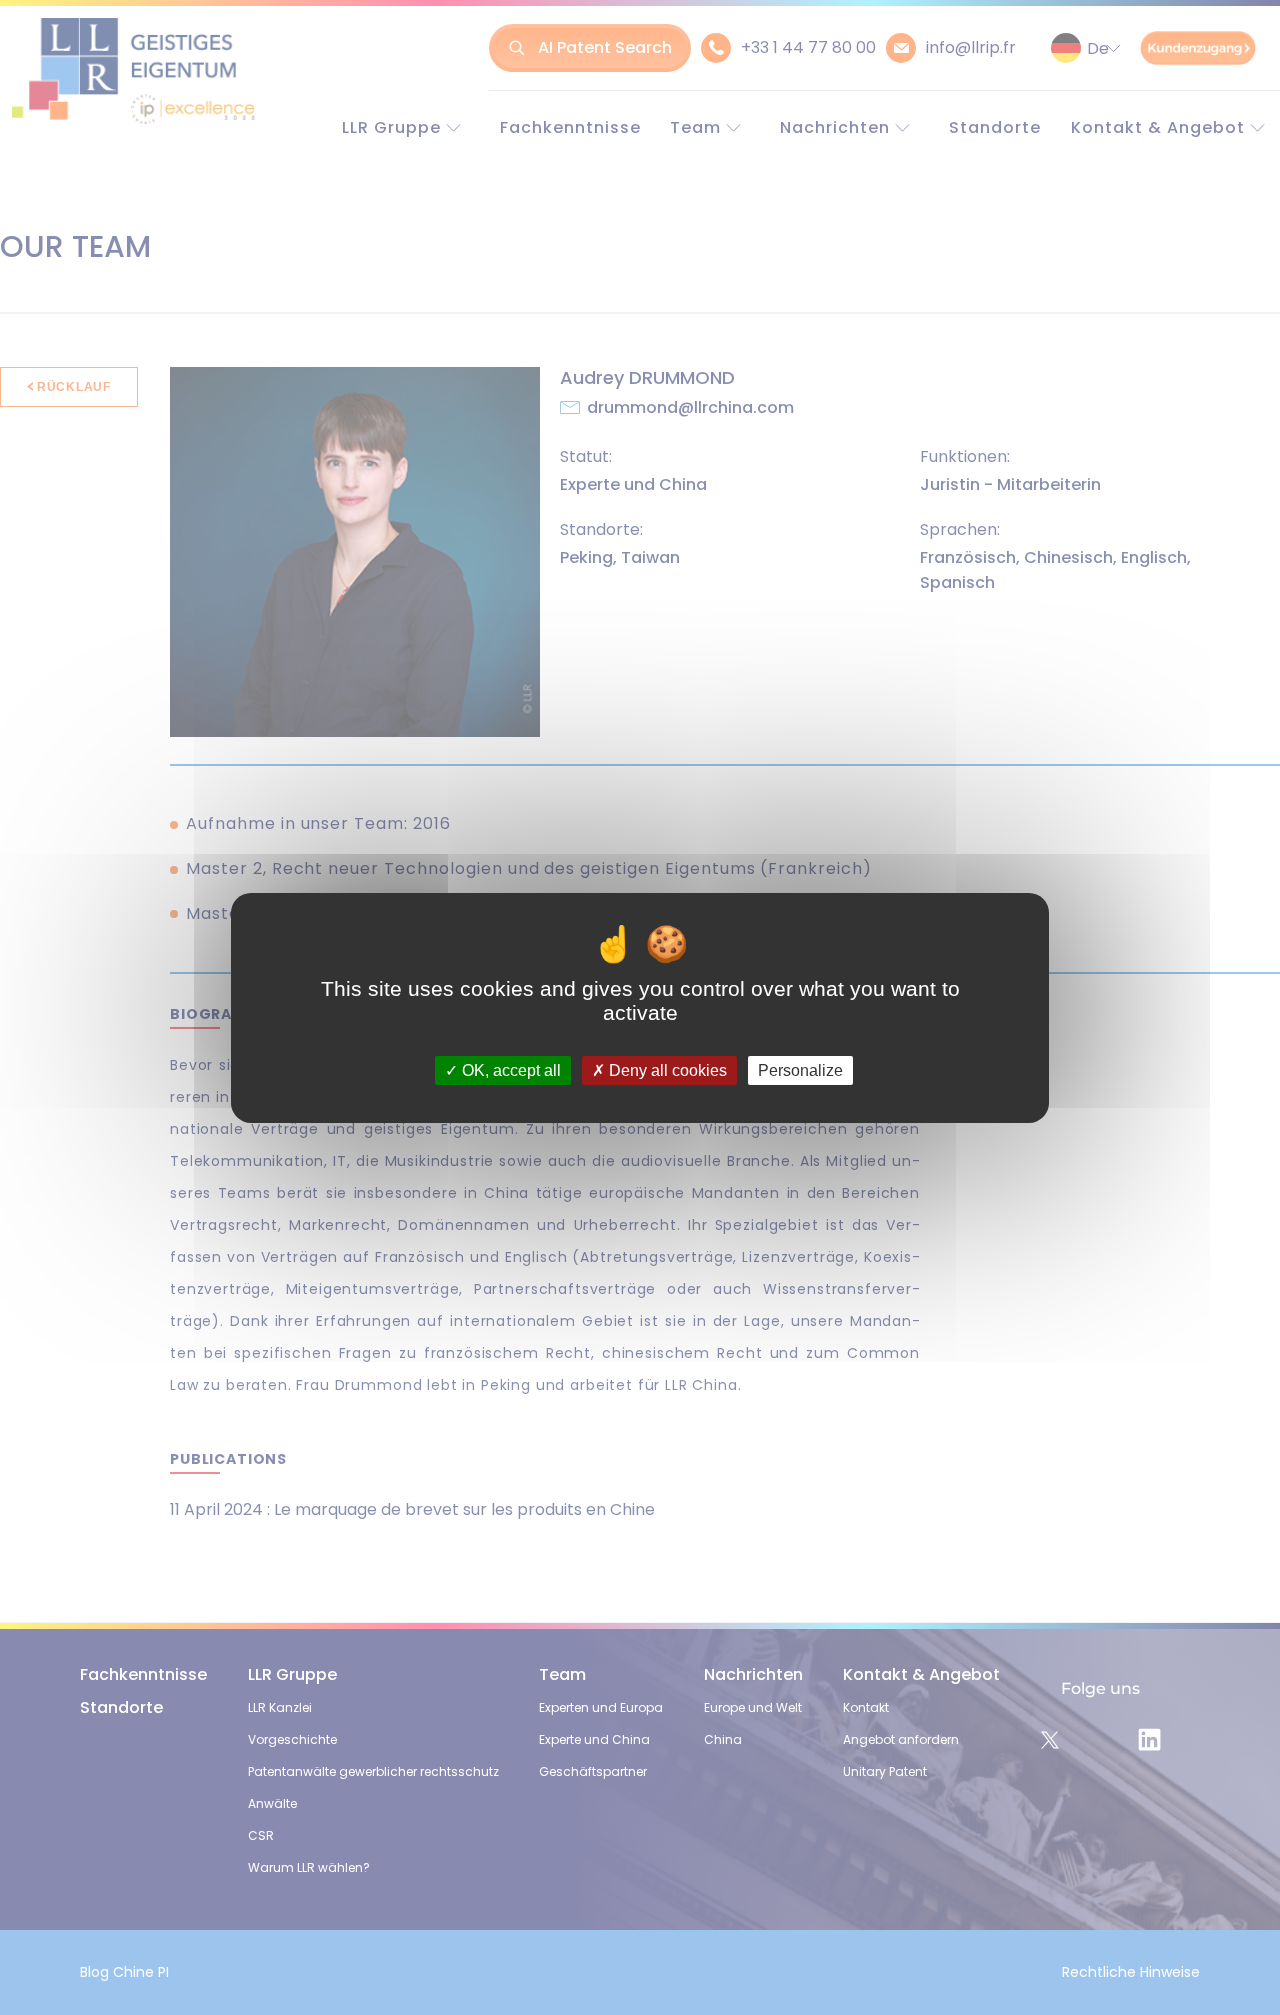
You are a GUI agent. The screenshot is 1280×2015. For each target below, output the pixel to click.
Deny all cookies (666, 1069)
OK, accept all (509, 1069)
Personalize (800, 1069)
